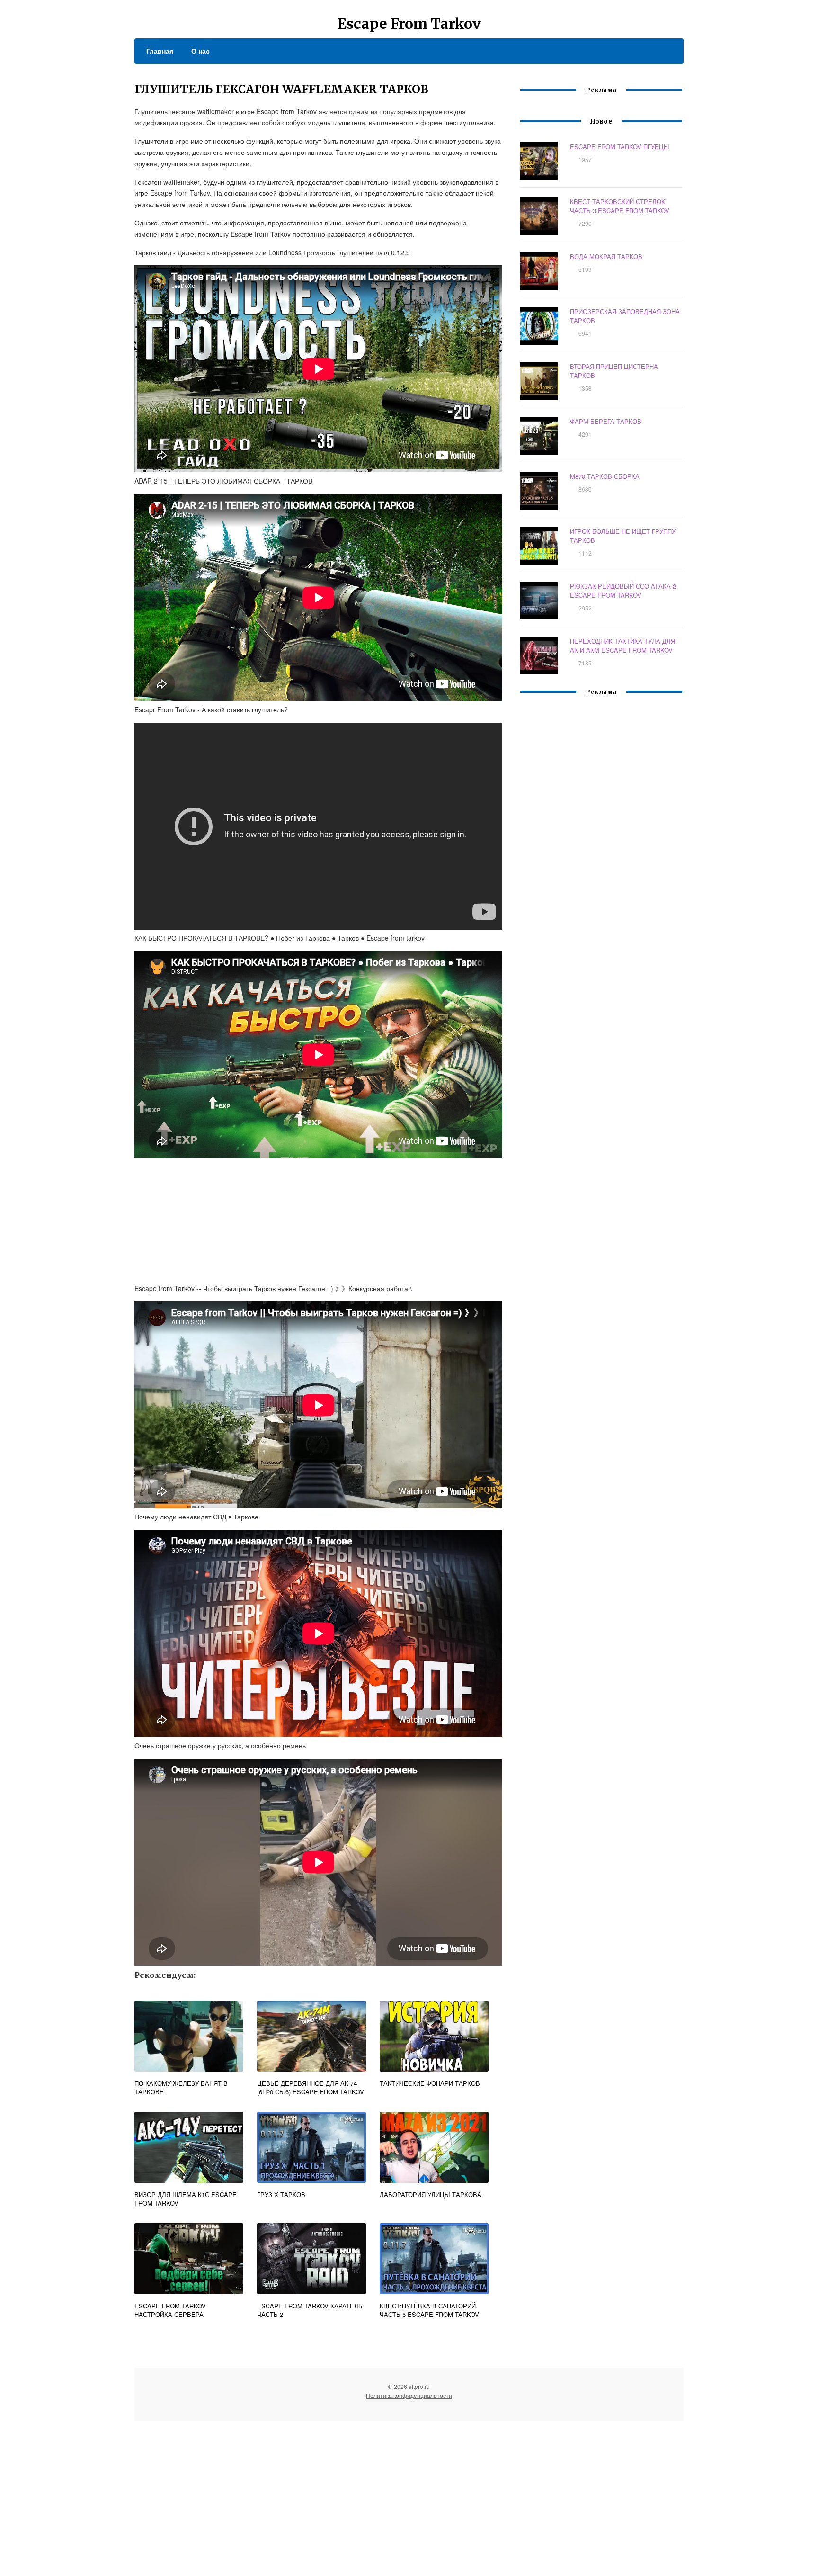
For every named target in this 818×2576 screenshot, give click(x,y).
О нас (200, 51)
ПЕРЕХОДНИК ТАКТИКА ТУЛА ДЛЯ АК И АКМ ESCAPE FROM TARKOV (622, 646)
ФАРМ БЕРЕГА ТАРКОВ (606, 421)
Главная (160, 51)
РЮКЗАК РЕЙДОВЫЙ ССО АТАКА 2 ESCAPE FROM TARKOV (623, 591)
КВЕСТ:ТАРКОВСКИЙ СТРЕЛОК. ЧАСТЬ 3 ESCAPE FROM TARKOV (620, 206)
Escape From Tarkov (409, 24)
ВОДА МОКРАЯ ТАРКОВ (606, 256)
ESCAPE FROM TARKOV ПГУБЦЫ (620, 147)
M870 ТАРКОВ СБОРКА (605, 476)
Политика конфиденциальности (409, 2395)
